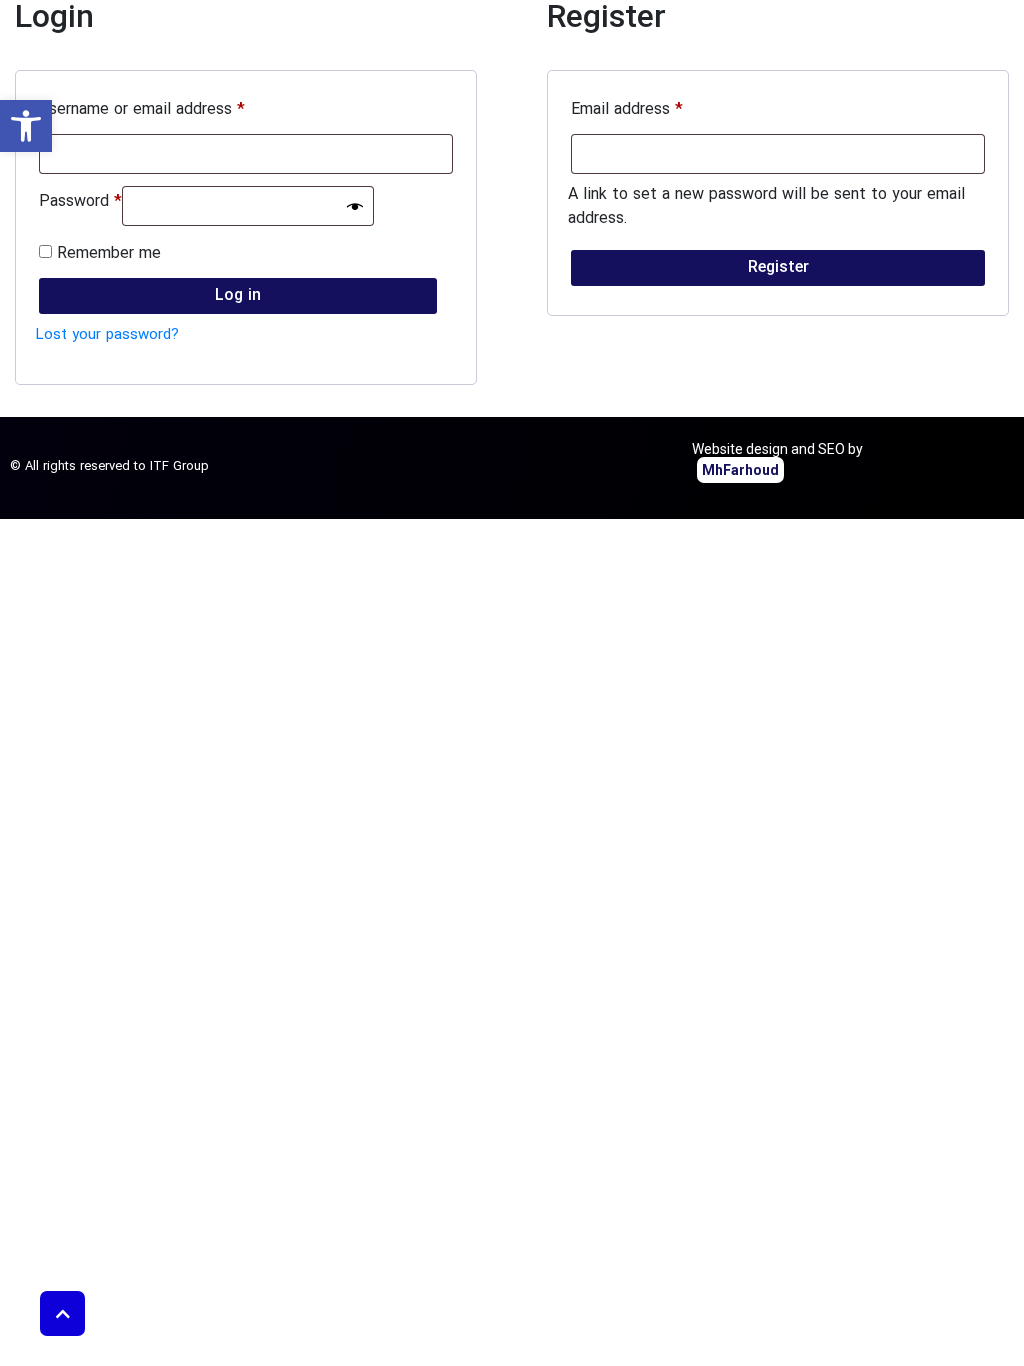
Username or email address (142, 110)
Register (778, 268)
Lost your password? (107, 335)
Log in (238, 296)
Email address (627, 110)
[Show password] (355, 206)
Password (80, 202)
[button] (26, 126)
